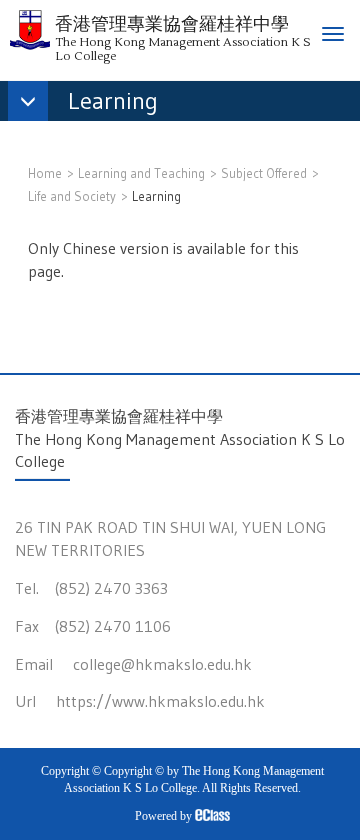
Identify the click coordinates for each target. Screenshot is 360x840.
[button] (93, 103)
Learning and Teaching (141, 173)
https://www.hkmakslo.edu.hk (160, 701)
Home (45, 173)
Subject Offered (264, 173)
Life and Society (72, 196)
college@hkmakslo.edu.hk (162, 664)
